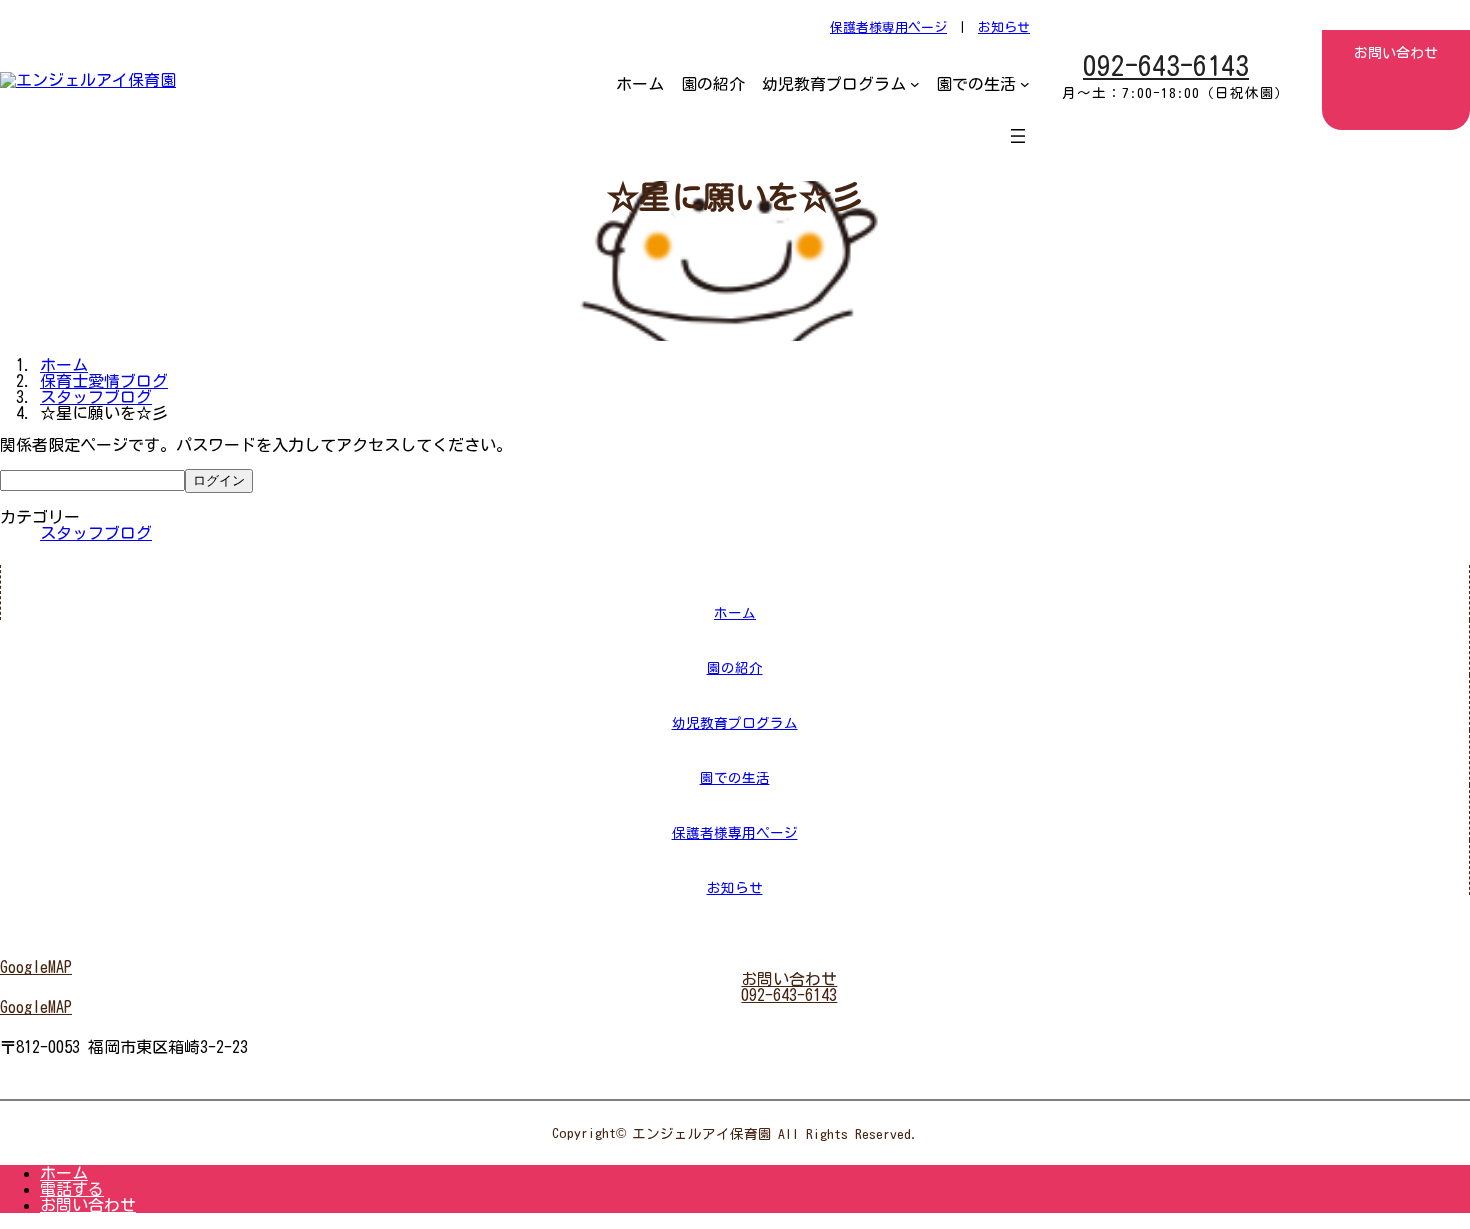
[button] (364, 967)
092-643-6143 (1166, 65)
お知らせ (1004, 27)
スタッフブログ (96, 533)
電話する (72, 1189)
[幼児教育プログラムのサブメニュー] (915, 84)
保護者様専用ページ (888, 27)
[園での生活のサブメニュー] (1025, 84)
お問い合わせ (88, 1205)
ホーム (64, 1173)
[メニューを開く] (1018, 136)
